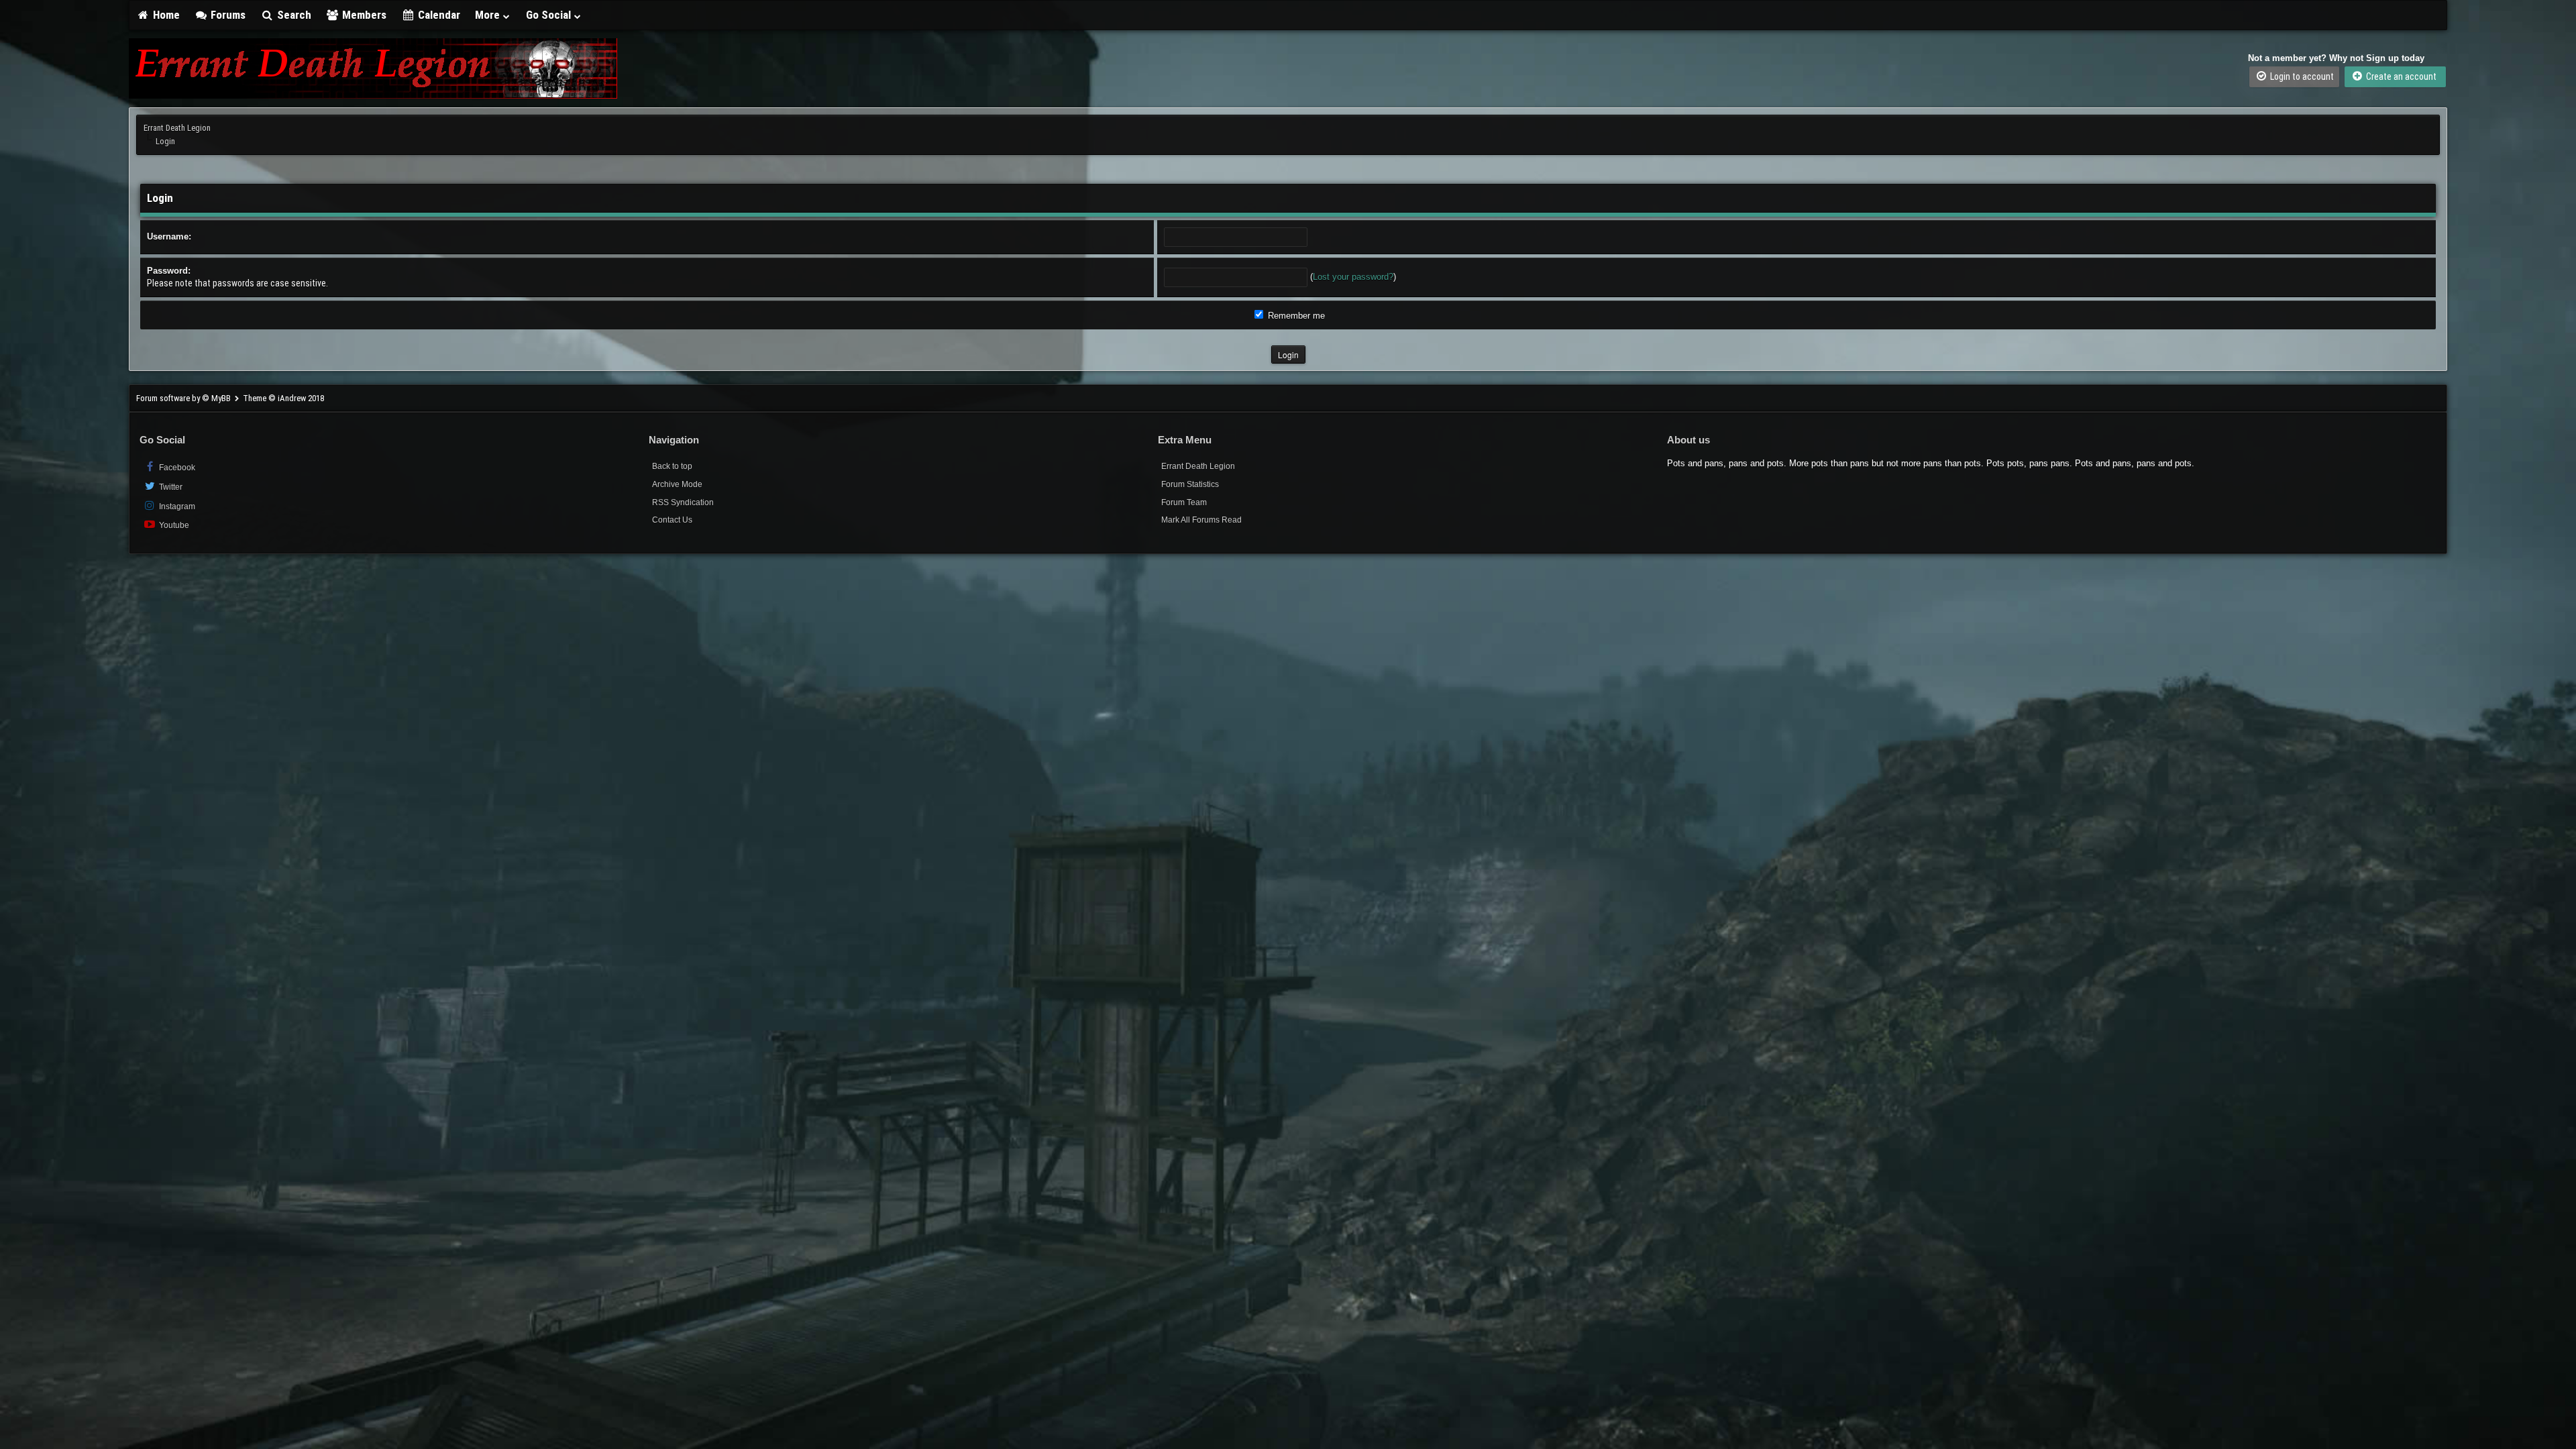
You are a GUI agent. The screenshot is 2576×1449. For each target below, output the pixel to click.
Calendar (438, 15)
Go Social (550, 15)
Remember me (1295, 316)
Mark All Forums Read (1201, 520)
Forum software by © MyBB (184, 398)
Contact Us (672, 520)
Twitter (170, 487)
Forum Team (1184, 502)
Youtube (173, 525)
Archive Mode (677, 484)
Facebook (176, 468)
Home (165, 15)
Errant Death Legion (177, 128)
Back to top (672, 466)
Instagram (176, 506)
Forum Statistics (1190, 484)
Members (363, 15)
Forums (227, 15)
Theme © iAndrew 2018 (283, 398)
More (489, 15)
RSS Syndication (683, 502)
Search (293, 15)
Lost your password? (1353, 277)
